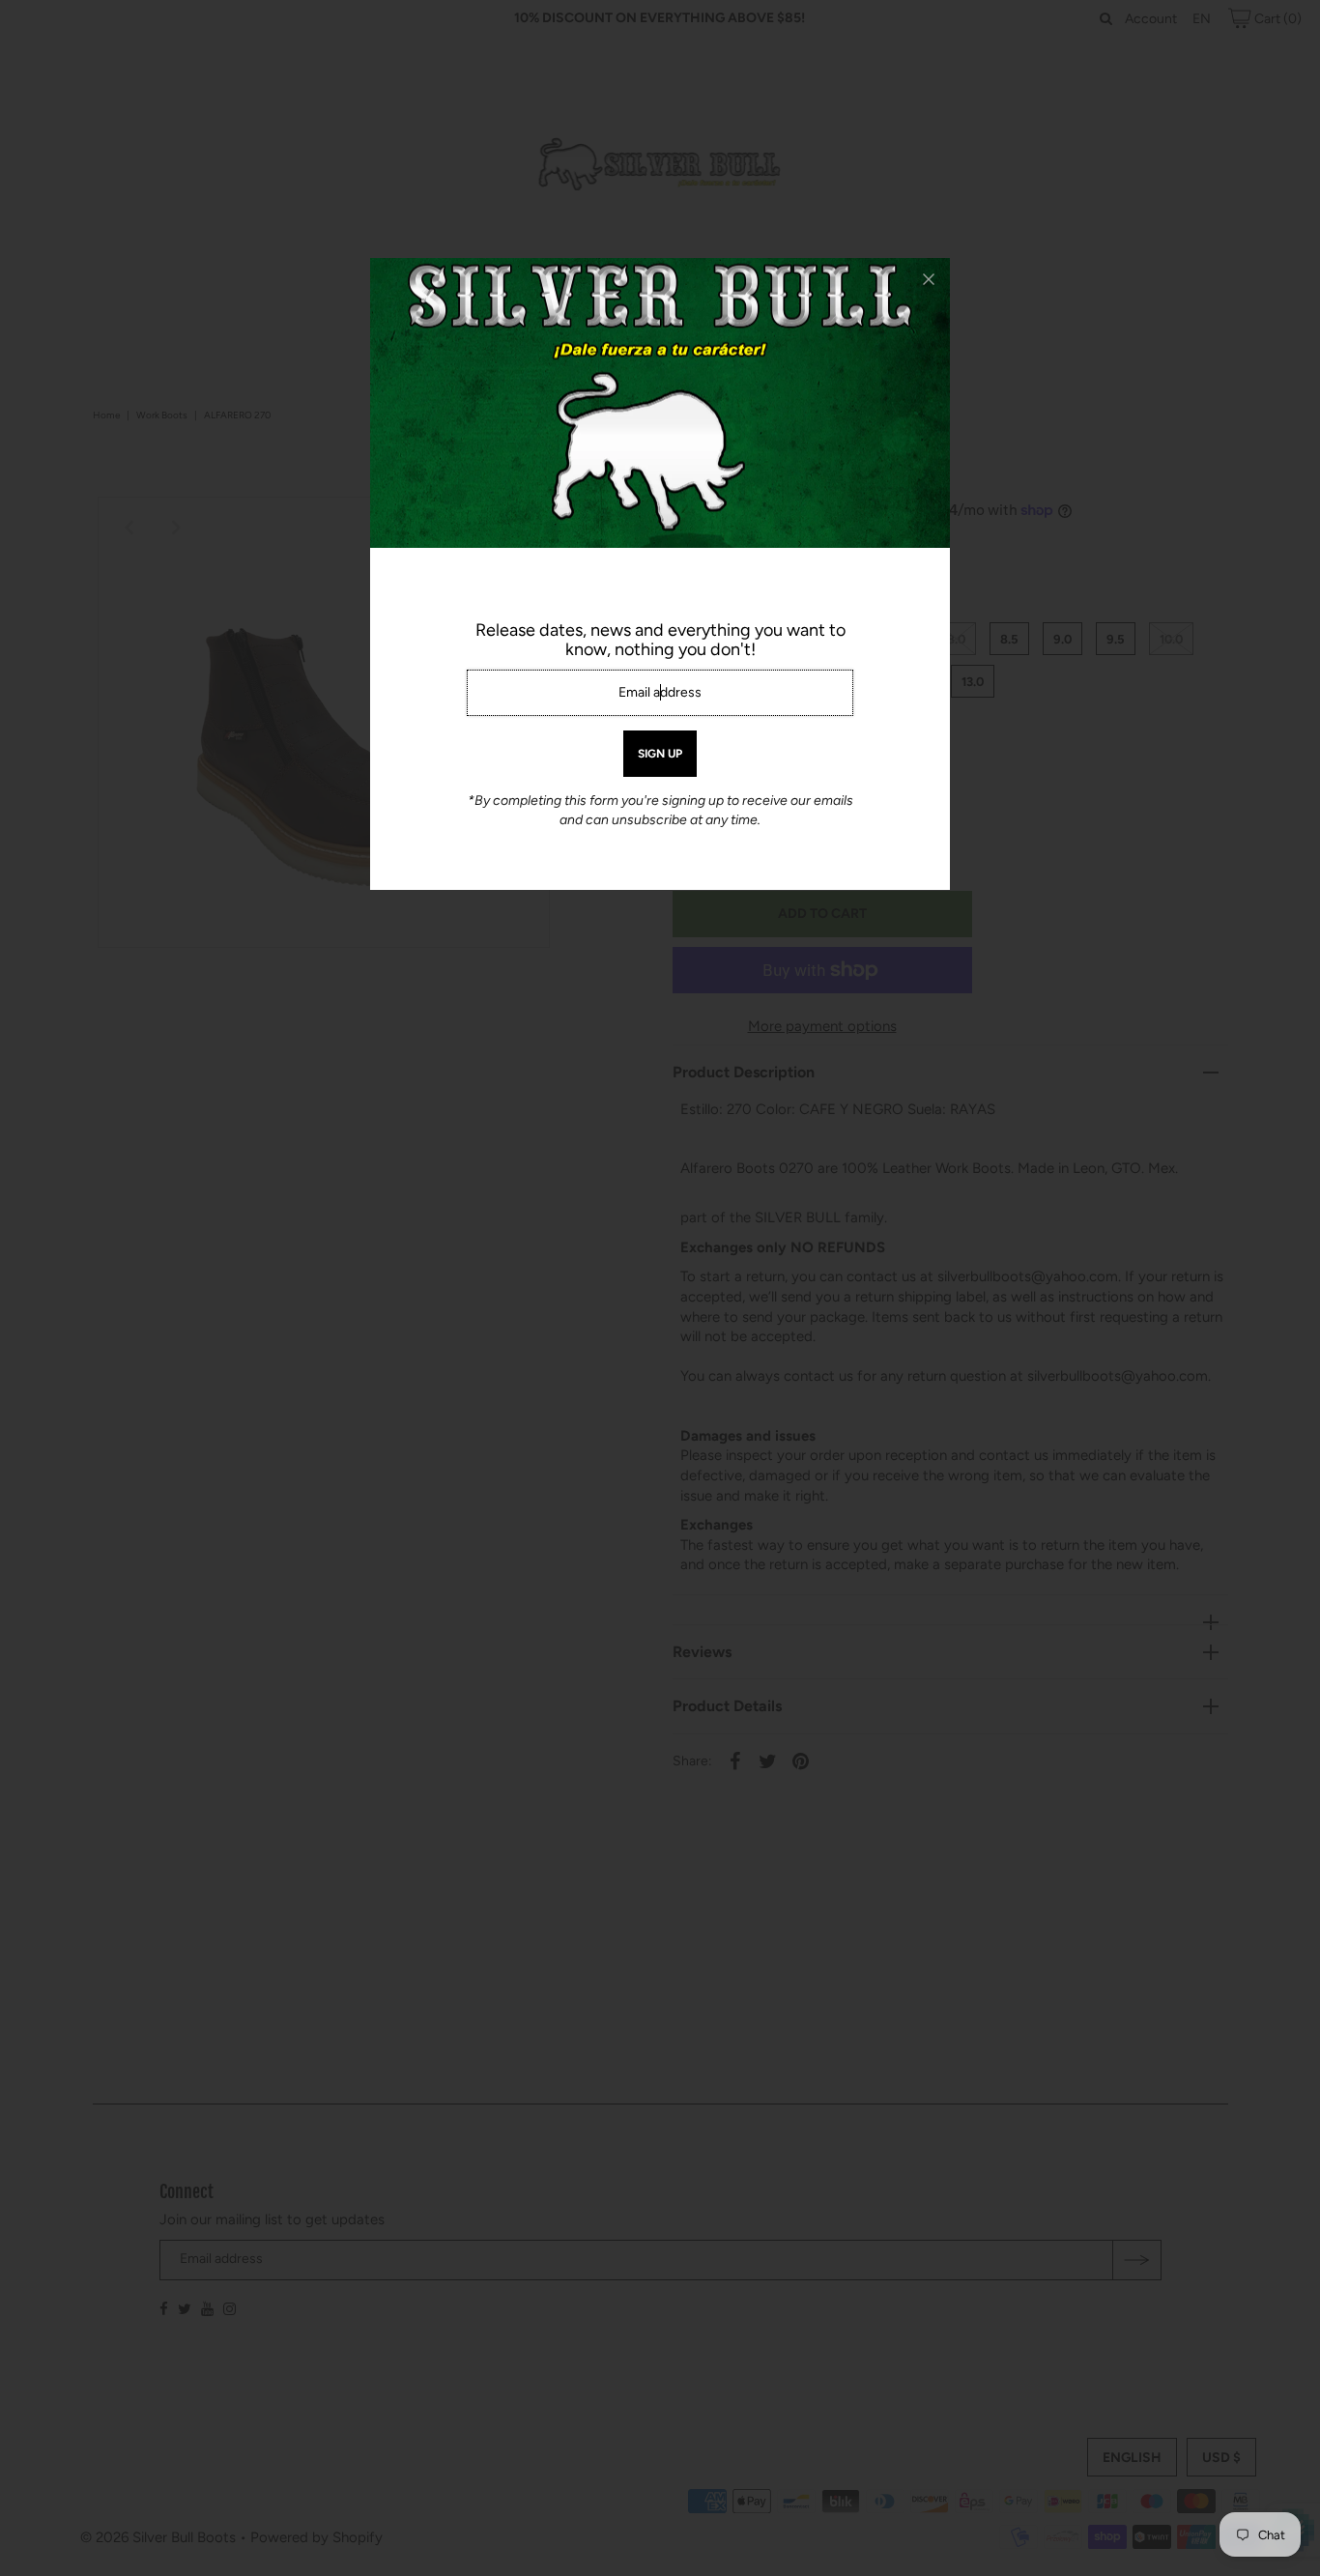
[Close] (929, 279)
